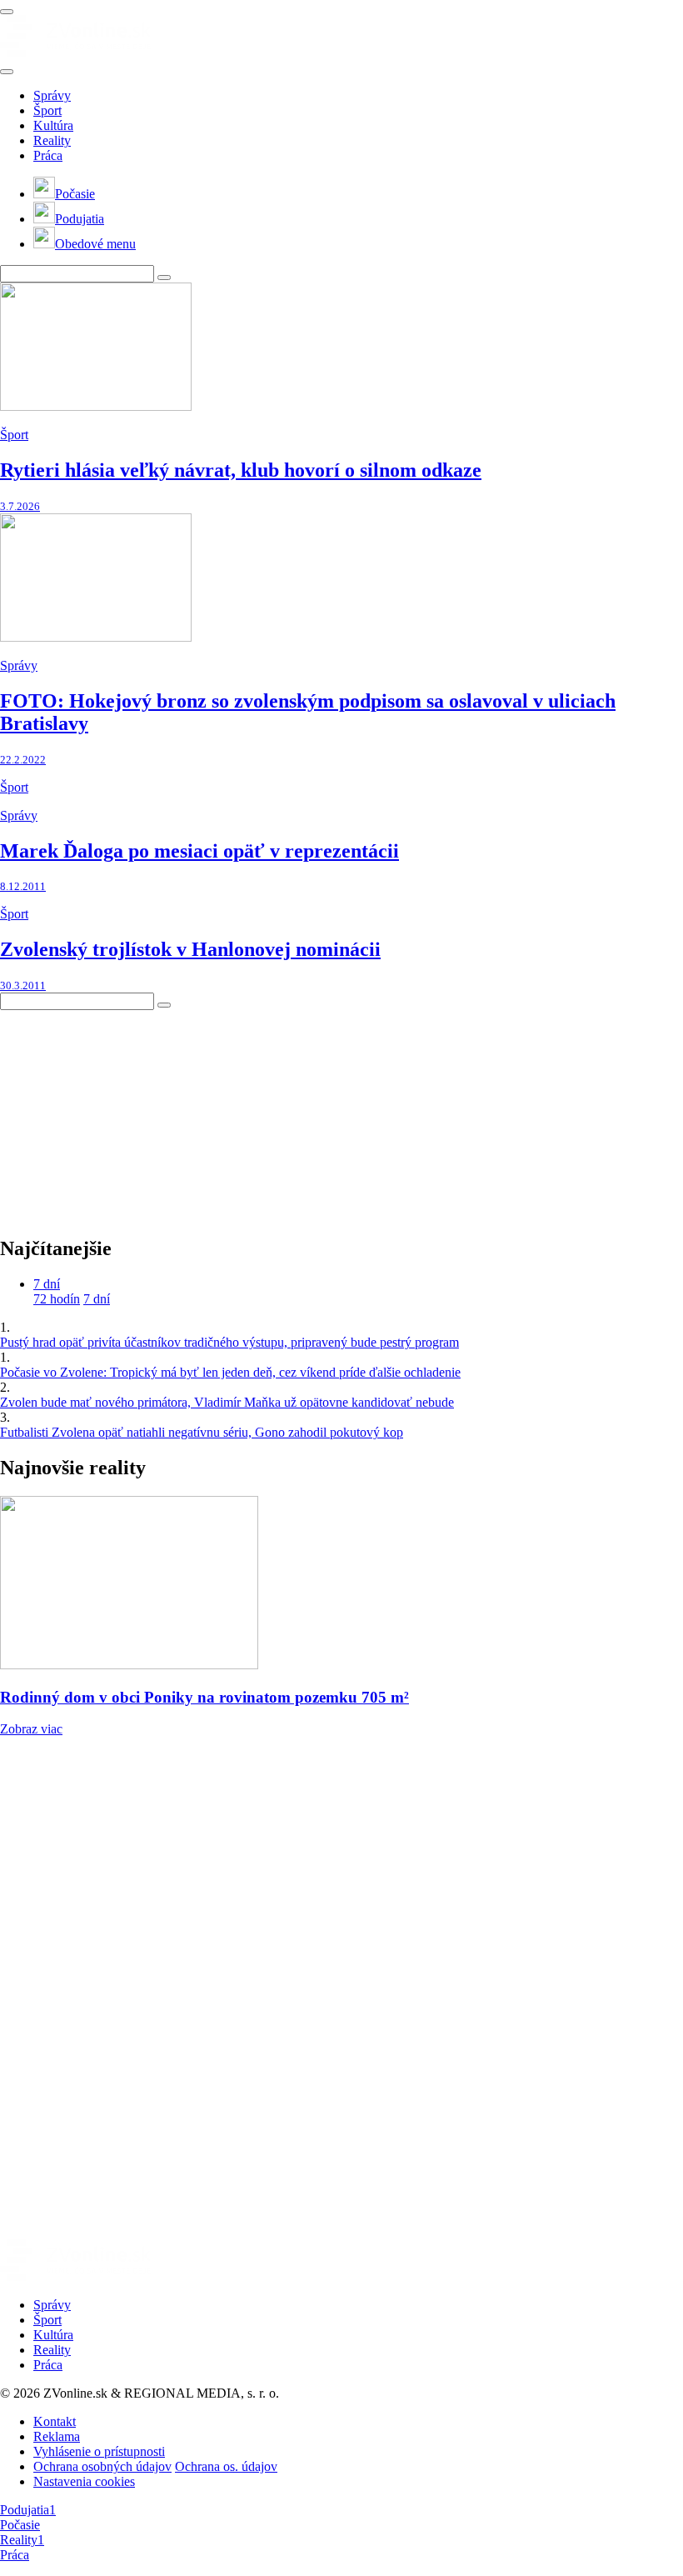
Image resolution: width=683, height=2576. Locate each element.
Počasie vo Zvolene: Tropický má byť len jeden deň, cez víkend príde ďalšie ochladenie (230, 1372)
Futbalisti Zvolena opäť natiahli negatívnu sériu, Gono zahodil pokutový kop (202, 1432)
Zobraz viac (31, 1729)
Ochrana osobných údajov (102, 2466)
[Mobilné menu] (7, 12)
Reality (52, 140)
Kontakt (55, 2421)
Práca (48, 155)
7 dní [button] (47, 1284)
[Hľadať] (7, 72)
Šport (47, 110)
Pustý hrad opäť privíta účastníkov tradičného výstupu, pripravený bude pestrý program (229, 1342)
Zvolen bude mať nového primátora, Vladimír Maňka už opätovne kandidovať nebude (227, 1402)
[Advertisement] (125, 1114)
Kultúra (53, 125)
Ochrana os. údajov (226, 2466)
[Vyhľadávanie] (164, 278)
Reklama (57, 2436)
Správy (52, 95)
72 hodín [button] (57, 1299)
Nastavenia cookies (84, 2481)
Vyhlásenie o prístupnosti (99, 2451)
